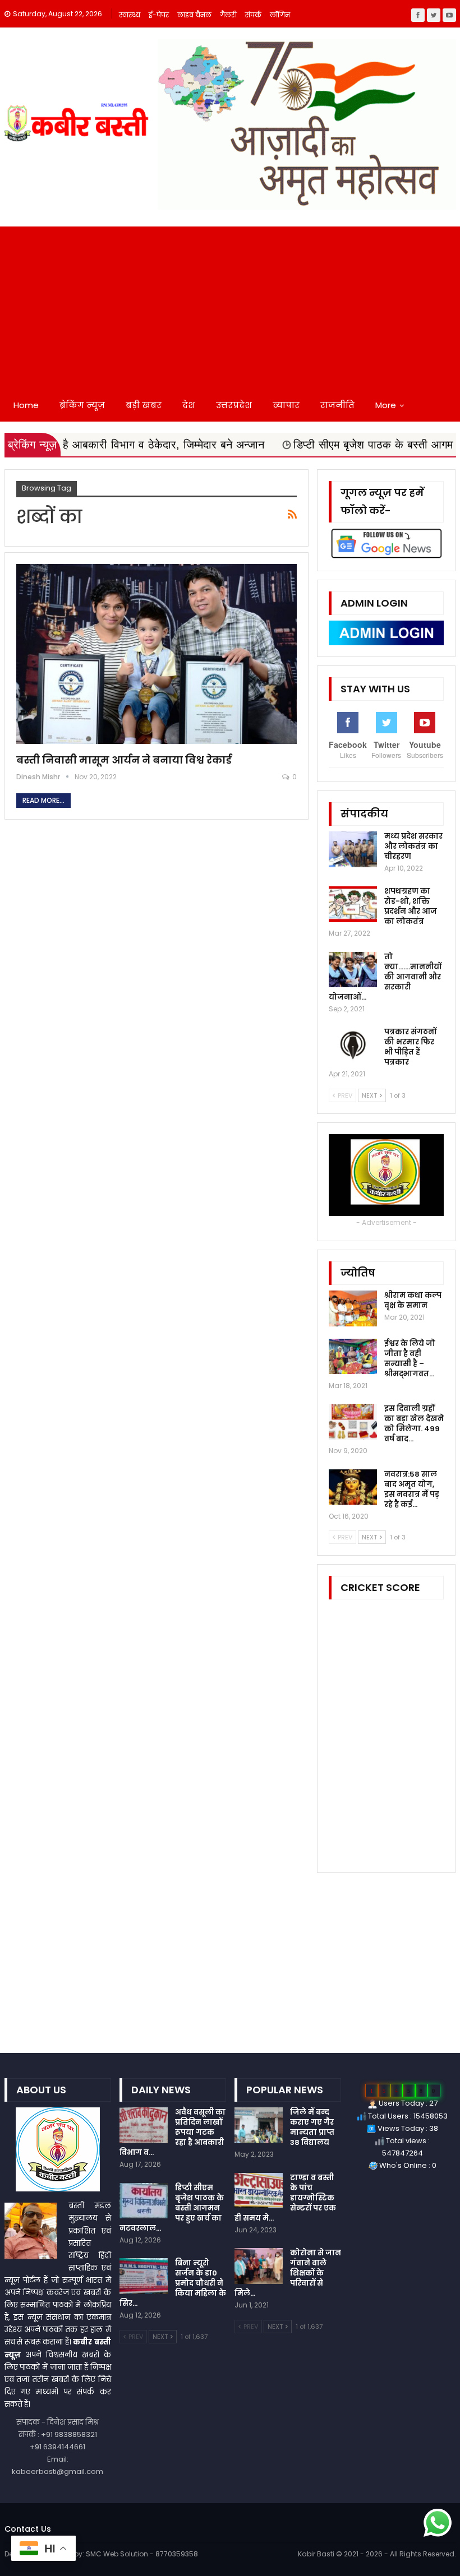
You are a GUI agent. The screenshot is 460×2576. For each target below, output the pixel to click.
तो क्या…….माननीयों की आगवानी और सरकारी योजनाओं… (385, 977)
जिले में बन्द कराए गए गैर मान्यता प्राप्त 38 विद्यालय (312, 2127)
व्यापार (286, 405)
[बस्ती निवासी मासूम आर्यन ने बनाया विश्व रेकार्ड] (157, 654)
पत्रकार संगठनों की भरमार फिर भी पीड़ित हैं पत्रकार (410, 1047)
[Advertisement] (230, 305)
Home (26, 405)
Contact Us (28, 2529)
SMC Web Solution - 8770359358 (142, 2554)
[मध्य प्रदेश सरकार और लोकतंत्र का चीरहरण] (353, 849)
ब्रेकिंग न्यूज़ (82, 405)
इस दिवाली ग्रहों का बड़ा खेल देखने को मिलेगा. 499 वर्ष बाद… (414, 1424)
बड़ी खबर (144, 405)
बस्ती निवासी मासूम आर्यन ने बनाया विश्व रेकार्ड (124, 760)
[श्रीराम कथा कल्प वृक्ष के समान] (353, 1308)
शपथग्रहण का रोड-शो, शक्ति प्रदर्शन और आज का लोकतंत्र (411, 906)
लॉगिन (280, 15)
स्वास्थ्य (130, 15)
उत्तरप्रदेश (234, 405)
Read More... (43, 800)
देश (189, 405)
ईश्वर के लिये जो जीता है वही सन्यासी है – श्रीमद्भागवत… (410, 1359)
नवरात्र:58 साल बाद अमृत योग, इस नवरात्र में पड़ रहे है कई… (412, 1489)
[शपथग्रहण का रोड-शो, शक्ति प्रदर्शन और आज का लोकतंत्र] (353, 904)
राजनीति (337, 405)
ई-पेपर (159, 15)
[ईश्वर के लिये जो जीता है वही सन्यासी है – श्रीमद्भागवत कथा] (353, 1357)
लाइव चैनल (194, 15)
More (386, 405)
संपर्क (253, 15)
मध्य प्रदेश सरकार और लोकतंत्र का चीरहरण (413, 846)
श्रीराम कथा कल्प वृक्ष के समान (413, 1300)
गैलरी (228, 15)
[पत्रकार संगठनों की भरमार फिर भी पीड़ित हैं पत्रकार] (353, 1045)
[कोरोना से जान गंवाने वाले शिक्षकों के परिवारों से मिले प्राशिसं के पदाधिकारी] (259, 2266)
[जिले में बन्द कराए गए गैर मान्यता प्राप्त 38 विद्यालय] (259, 2125)
